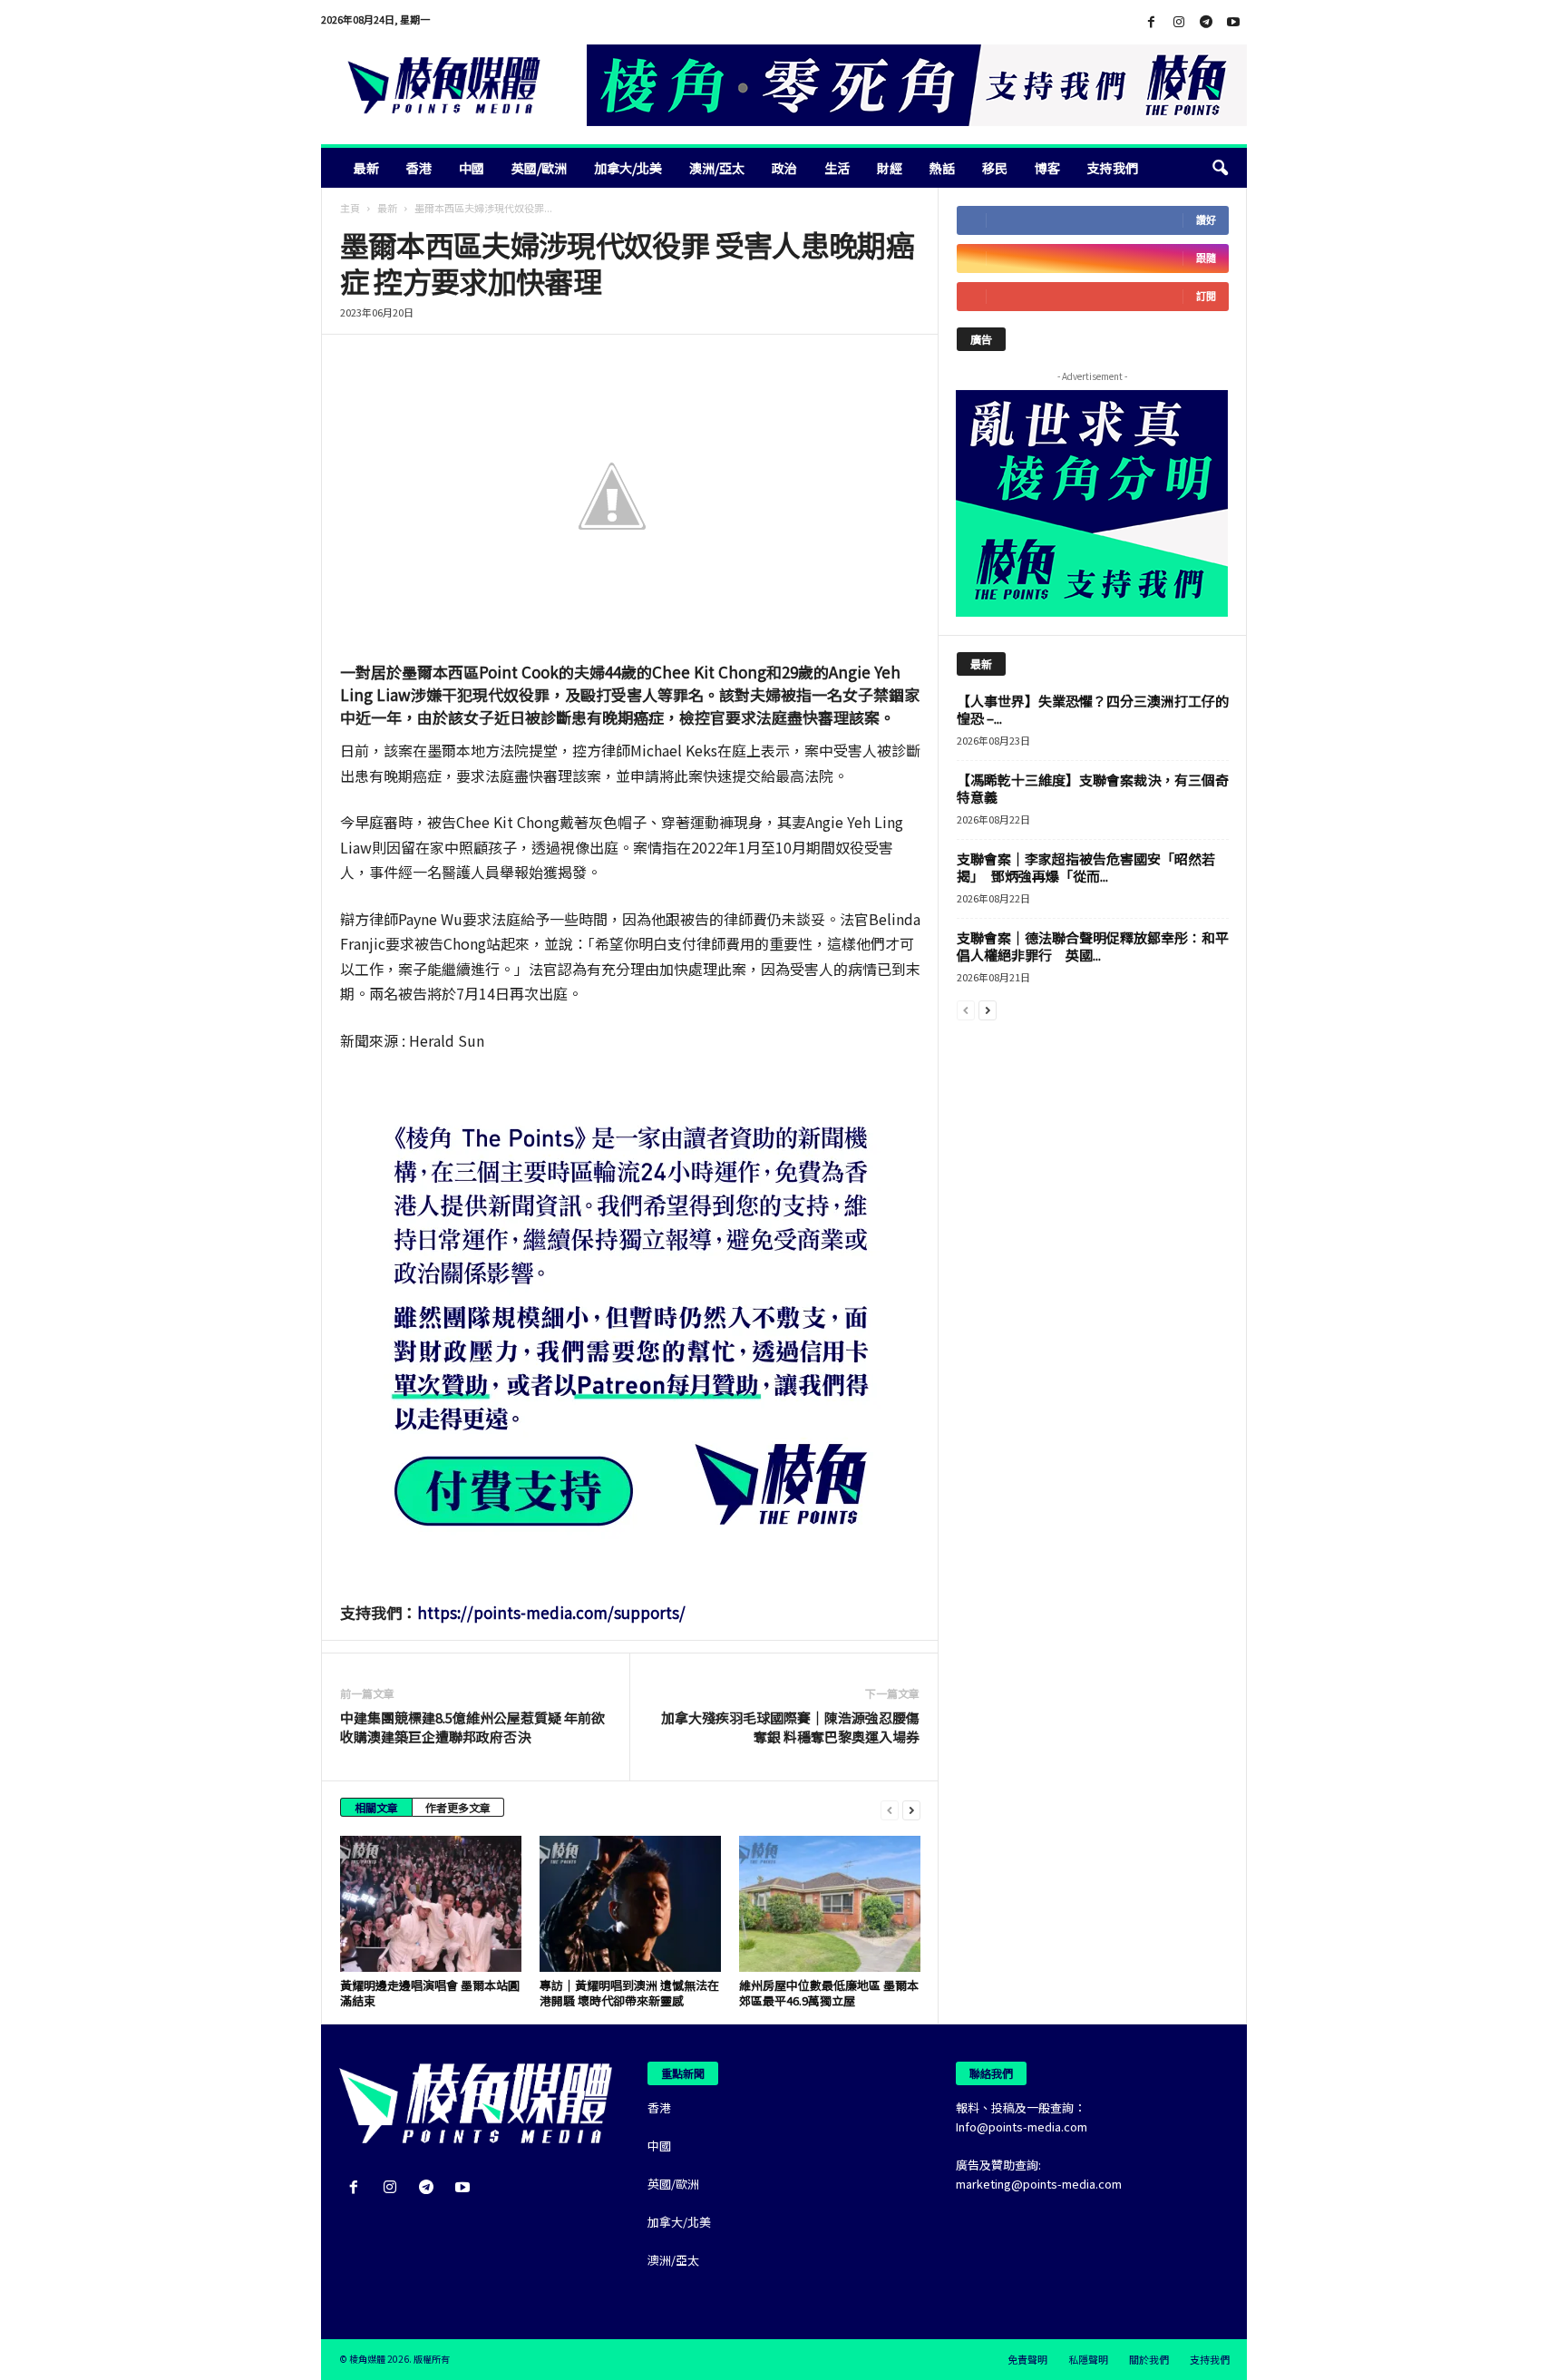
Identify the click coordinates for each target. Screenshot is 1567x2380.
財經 (890, 168)
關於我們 (1149, 2359)
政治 (784, 168)
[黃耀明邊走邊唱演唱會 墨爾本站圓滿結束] (431, 1904)
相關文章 (376, 1807)
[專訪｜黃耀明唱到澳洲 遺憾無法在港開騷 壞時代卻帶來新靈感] (630, 1904)
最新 (366, 168)
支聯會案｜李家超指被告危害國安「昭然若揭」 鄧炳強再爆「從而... (1086, 867)
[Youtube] (1233, 22)
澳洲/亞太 (717, 168)
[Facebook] (1152, 22)
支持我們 (1113, 168)
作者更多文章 (458, 1807)
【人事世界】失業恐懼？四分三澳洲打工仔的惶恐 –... (1093, 709)
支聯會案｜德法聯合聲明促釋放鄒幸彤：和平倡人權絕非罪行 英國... (1093, 946)
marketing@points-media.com (1039, 2184)
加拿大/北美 (628, 168)
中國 (472, 168)
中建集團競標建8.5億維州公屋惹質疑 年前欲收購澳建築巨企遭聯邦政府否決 (472, 1727)
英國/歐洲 (539, 168)
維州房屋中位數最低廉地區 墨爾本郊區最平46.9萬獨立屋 (829, 1993)
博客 (1047, 168)
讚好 (1206, 220)
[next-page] (911, 1809)
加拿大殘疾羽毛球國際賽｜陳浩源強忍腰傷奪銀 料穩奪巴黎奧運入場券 (790, 1727)
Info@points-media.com (1022, 2126)
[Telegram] (1206, 22)
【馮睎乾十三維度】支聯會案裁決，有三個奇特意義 (1093, 788)
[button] (1220, 168)
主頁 (350, 208)
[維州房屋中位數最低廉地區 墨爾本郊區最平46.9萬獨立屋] (830, 1904)
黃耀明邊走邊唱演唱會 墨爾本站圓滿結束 (430, 1993)
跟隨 (1206, 258)
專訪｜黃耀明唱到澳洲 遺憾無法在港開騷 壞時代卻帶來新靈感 (629, 1993)
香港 (419, 168)
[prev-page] (890, 1809)
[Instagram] (1179, 22)
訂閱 (1206, 296)
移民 (995, 168)
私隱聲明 (1088, 2359)
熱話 (942, 168)
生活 (837, 168)
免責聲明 (1027, 2359)
